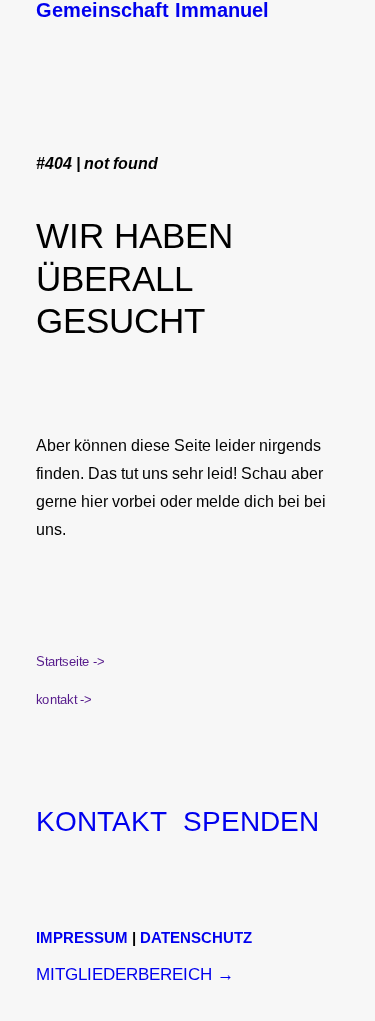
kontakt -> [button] (63, 700)
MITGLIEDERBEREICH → (135, 974)
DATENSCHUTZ (196, 937)
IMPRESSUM (82, 937)
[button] (329, 6)
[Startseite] (186, 39)
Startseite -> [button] (70, 662)
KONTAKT (101, 821)
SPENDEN (251, 821)
